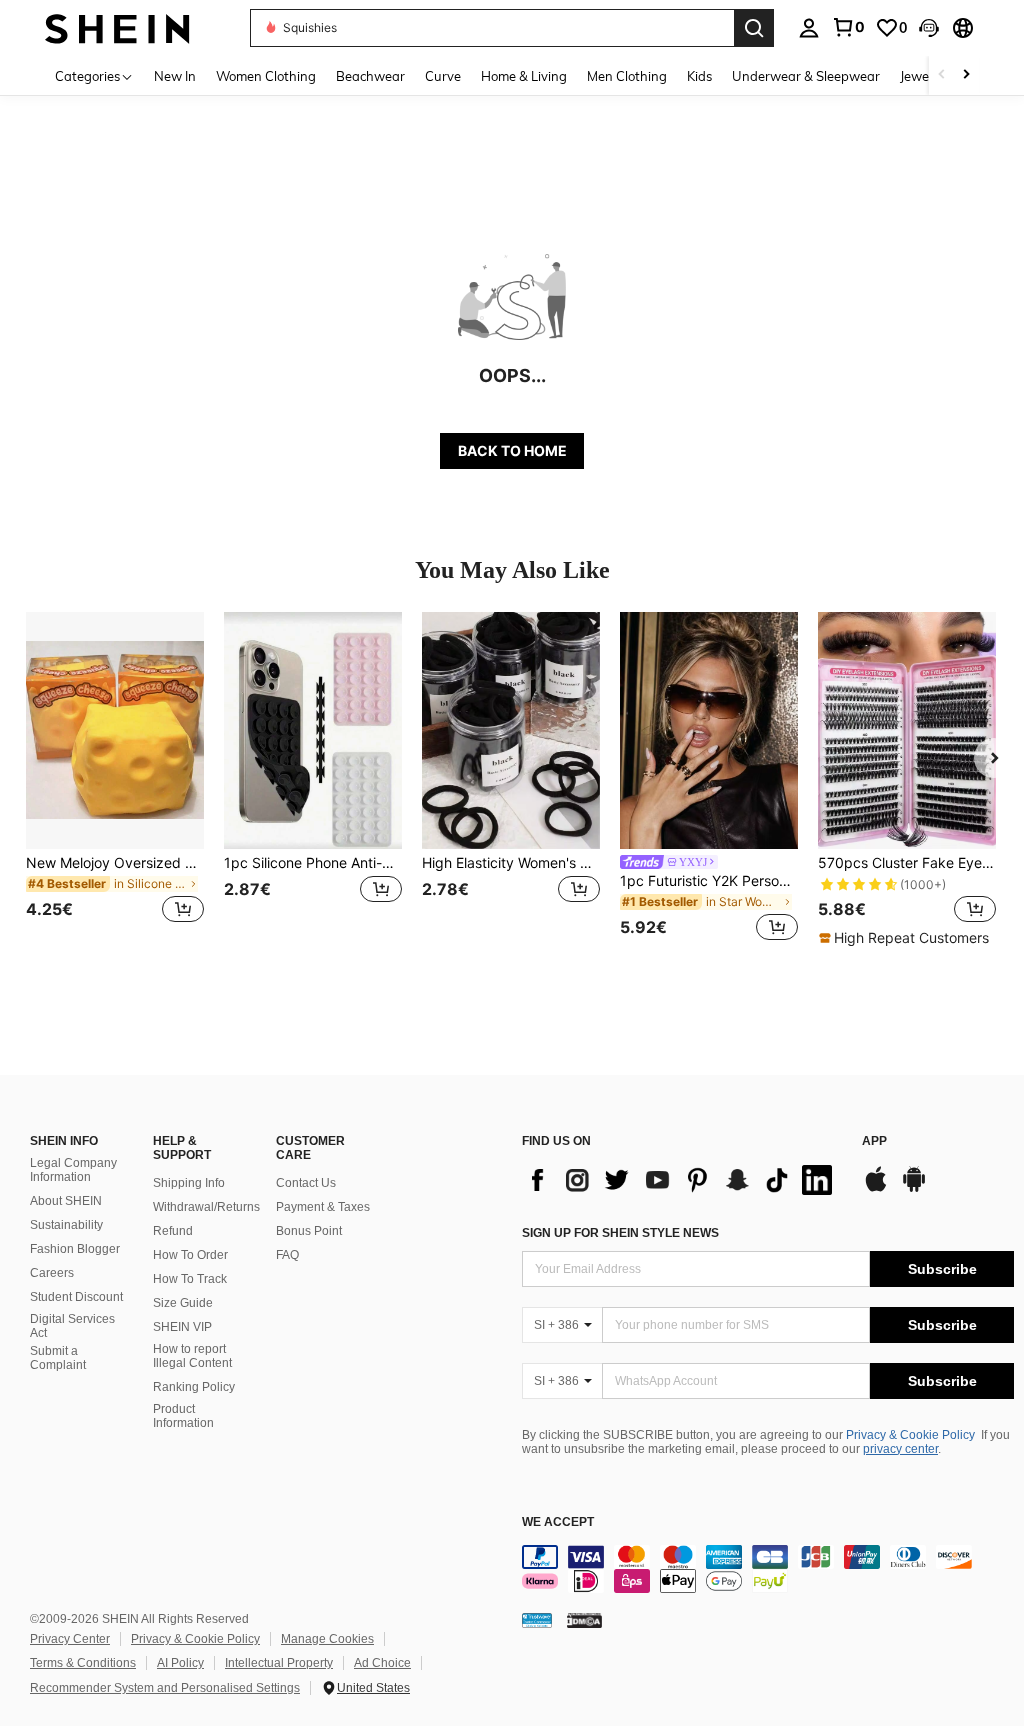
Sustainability (66, 1225)
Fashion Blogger (75, 1249)
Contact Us (306, 1183)
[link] (848, 27)
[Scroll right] (966, 75)
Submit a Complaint (58, 1358)
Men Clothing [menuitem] (627, 76)
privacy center (900, 1449)
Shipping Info (189, 1183)
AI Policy (180, 1663)
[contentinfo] (768, 1569)
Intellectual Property (279, 1663)
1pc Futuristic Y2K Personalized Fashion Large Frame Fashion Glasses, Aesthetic (709, 881)
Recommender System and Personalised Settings (165, 1688)
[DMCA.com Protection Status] (584, 1620)
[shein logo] (117, 27)
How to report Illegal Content (192, 1356)
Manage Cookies (327, 1639)
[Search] (754, 28)
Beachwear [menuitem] (370, 76)
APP (874, 1141)
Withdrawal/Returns (206, 1207)
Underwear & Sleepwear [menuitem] (806, 76)
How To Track (190, 1279)
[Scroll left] (942, 75)
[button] (929, 28)
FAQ (287, 1255)
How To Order (190, 1255)
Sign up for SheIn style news (620, 1233)
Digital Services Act (72, 1326)
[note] (906, 938)
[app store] (876, 1189)
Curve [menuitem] (443, 76)
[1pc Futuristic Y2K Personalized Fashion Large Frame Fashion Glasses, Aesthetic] (709, 730)
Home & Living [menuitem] (524, 76)
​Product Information (183, 1416)
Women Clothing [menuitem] (266, 76)
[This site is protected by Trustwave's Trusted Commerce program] (537, 1620)
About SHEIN (66, 1201)
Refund (173, 1231)
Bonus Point (309, 1231)
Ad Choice (382, 1663)
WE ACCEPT (558, 1522)
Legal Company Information (73, 1170)
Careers (52, 1273)
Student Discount (76, 1297)
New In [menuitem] (175, 76)
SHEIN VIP (182, 1327)
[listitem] (115, 779)
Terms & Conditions (83, 1663)
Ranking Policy (194, 1387)
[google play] (914, 1189)
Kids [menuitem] (699, 76)
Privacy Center (70, 1639)
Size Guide (183, 1303)
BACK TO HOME (512, 450)
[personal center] (809, 28)
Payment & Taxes (323, 1207)
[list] (682, 1180)
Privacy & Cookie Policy (910, 1435)
